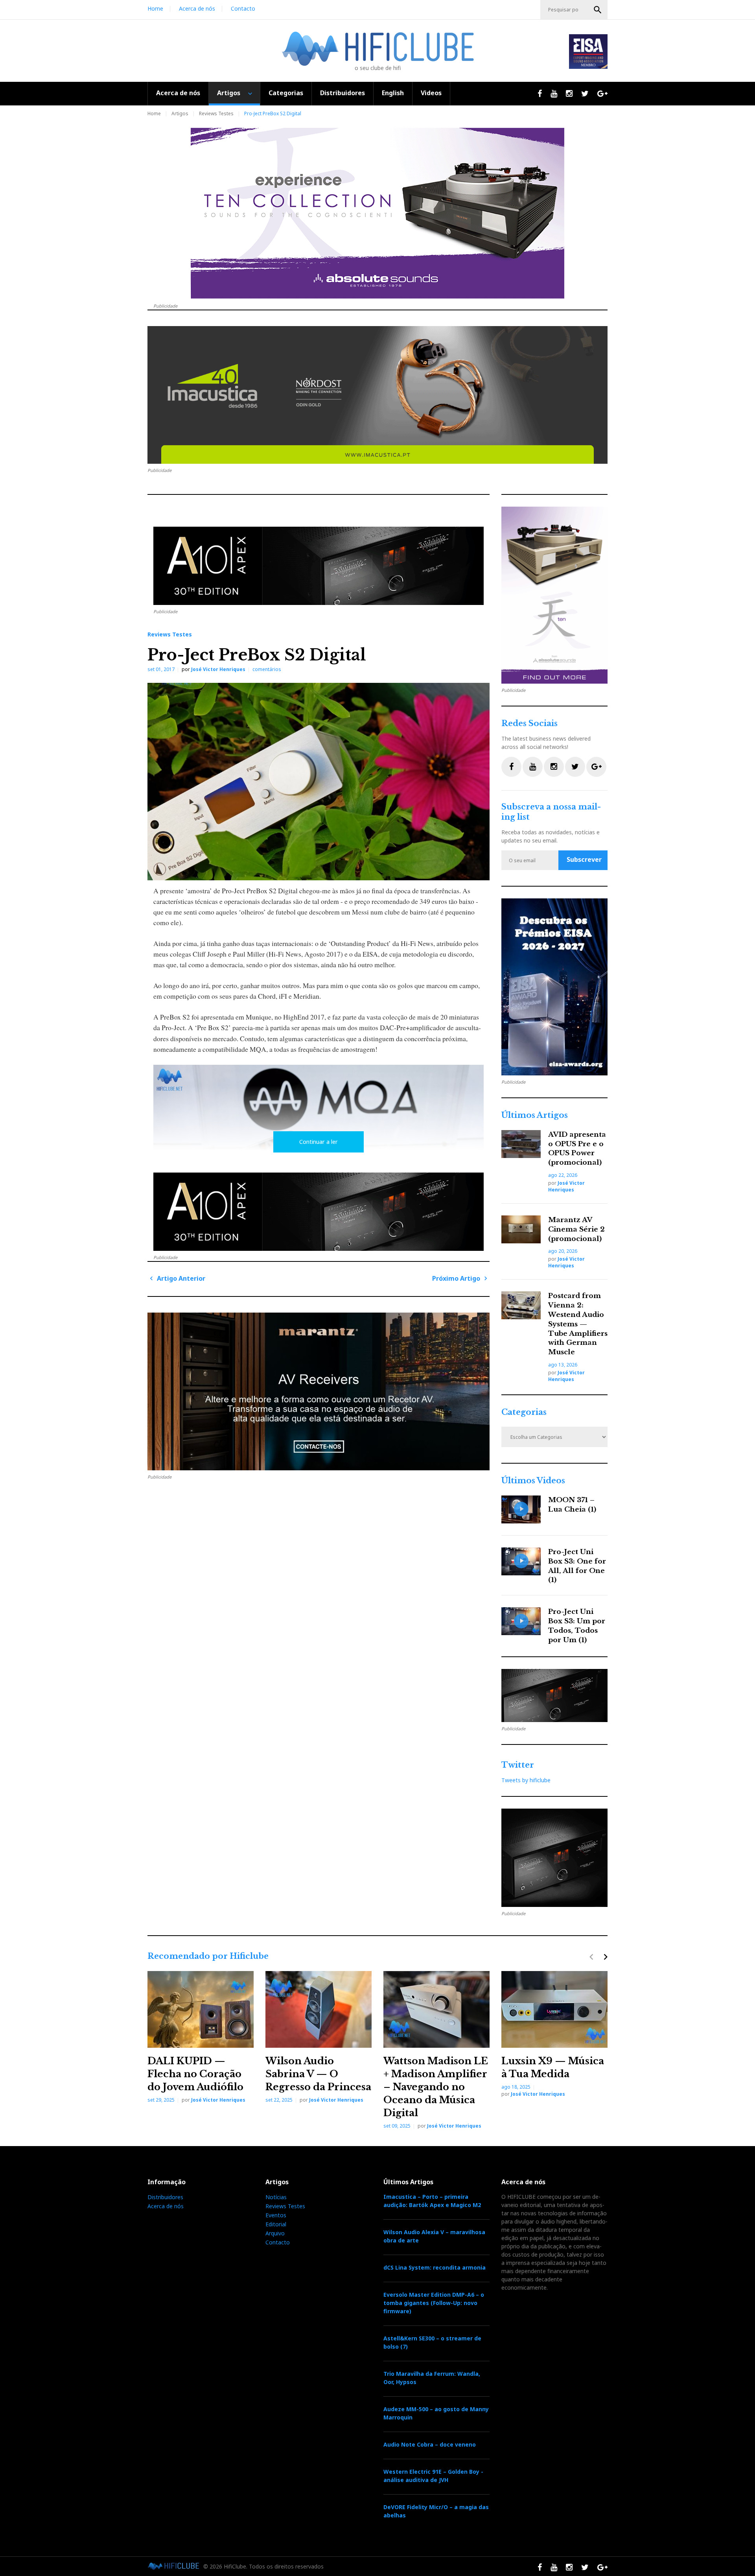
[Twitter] (575, 767)
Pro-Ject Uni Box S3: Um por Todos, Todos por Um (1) (577, 1626)
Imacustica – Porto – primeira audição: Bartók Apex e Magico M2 (432, 2201)
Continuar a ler (319, 1142)
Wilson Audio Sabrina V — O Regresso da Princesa (318, 2074)
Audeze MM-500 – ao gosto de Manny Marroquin (436, 2413)
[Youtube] (533, 767)
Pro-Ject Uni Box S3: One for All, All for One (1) (577, 1566)
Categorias (286, 93)
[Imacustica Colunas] (554, 987)
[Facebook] (511, 767)
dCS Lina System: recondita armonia (435, 2267)
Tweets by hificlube (526, 1780)
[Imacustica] (377, 395)
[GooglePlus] (596, 767)
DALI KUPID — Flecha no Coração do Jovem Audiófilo (195, 2074)
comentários (267, 669)
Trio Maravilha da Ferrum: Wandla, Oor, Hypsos (432, 2378)
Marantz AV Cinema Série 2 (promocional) (576, 1229)
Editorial (276, 2224)
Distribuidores (343, 93)
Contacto (243, 8)
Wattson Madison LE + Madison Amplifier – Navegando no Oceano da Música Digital (436, 2087)
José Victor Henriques (218, 669)
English (393, 93)
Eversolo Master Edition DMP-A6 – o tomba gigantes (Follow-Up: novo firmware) (434, 2303)
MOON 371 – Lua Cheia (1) (572, 1505)
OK (598, 10)
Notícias (276, 2197)
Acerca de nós (197, 8)
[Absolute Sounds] (377, 213)
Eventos (276, 2215)
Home (155, 8)
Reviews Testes (216, 113)
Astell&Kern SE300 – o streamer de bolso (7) (432, 2342)
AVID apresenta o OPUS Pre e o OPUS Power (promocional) (577, 1149)
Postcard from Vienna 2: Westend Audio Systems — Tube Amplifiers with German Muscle (578, 1324)
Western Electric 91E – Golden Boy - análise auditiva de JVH (433, 2476)
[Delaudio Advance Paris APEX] (319, 566)
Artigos (229, 93)
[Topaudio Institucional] (554, 1696)
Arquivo (275, 2233)
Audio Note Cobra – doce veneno (430, 2444)
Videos (431, 93)
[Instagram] (554, 767)
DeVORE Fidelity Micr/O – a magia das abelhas (436, 2511)
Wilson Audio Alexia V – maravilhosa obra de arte (434, 2236)
